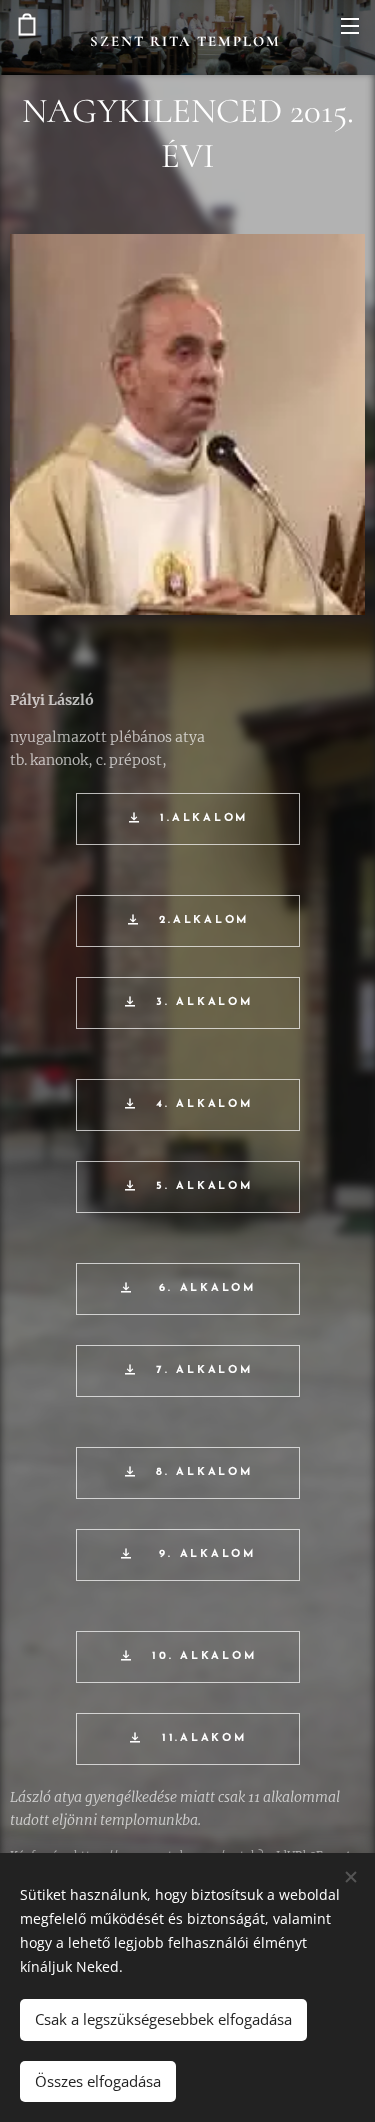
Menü (350, 25)
